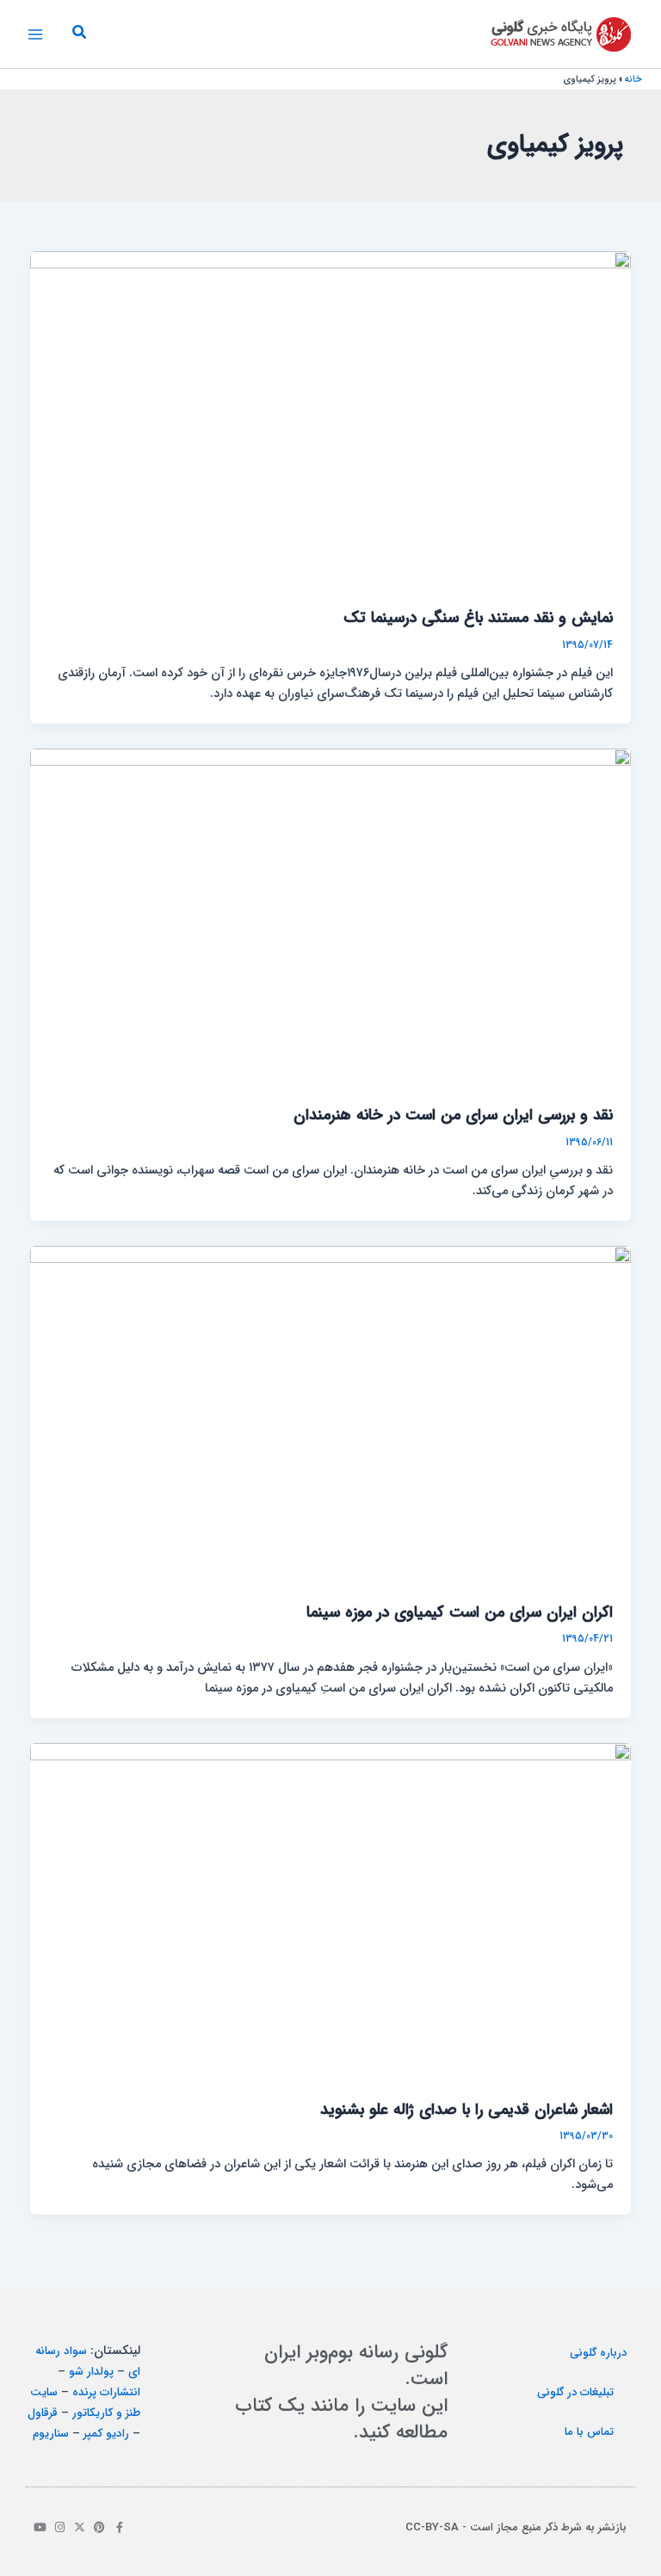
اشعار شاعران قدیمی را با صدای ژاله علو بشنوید (466, 2110)
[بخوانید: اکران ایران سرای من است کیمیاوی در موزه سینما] (331, 1415)
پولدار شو (91, 2372)
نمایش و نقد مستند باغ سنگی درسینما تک (478, 618)
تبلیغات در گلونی (575, 2392)
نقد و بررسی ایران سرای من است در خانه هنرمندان (453, 1115)
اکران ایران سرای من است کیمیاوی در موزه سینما (460, 1613)
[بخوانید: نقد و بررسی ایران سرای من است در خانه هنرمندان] (331, 918)
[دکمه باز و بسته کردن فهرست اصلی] (35, 34)
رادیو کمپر (106, 2434)
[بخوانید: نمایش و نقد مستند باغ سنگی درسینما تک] (331, 420)
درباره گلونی (598, 2353)
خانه (633, 80)
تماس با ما (589, 2432)
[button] (78, 34)
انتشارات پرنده (106, 2392)
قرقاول (43, 2413)
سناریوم (51, 2434)
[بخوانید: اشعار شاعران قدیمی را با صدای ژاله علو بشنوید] (331, 1912)
